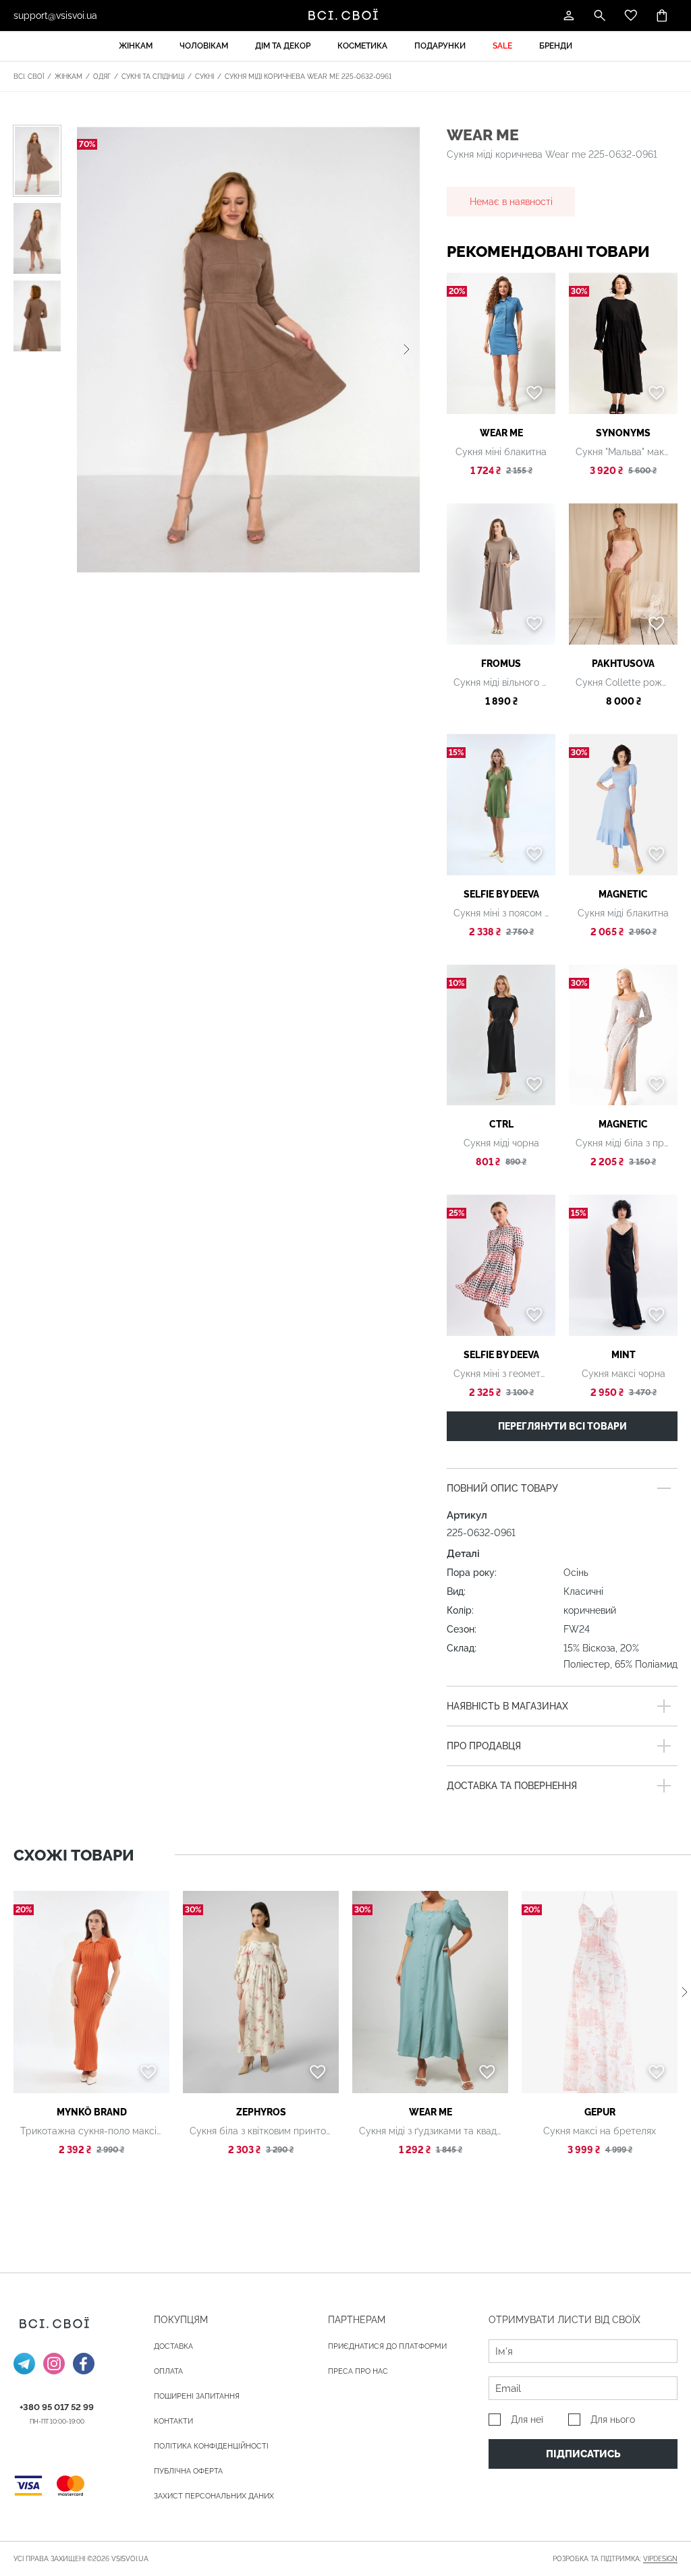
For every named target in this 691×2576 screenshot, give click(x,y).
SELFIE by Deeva (501, 894)
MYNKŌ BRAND (92, 2112)
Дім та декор (283, 46)
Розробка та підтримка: (615, 2559)
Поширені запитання (197, 2396)
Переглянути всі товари (562, 1426)
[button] (407, 349)
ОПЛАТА (168, 2371)
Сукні (204, 77)
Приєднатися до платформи (387, 2346)
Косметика (362, 46)
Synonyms (623, 433)
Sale (502, 46)
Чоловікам (204, 46)
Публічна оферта (188, 2471)
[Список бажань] (631, 16)
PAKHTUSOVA (623, 664)
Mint (624, 1355)
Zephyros (261, 2112)
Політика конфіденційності (211, 2446)
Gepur (600, 2112)
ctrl (501, 1124)
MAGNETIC (623, 894)
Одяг (102, 77)
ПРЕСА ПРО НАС (358, 2371)
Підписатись (583, 2454)
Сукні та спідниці (153, 77)
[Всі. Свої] (345, 16)
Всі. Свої (29, 77)
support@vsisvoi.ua (55, 16)
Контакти (173, 2421)
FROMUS (501, 664)
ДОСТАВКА (173, 2346)
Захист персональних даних (214, 2496)
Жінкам (136, 46)
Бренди (556, 46)
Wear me (483, 135)
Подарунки (440, 46)
